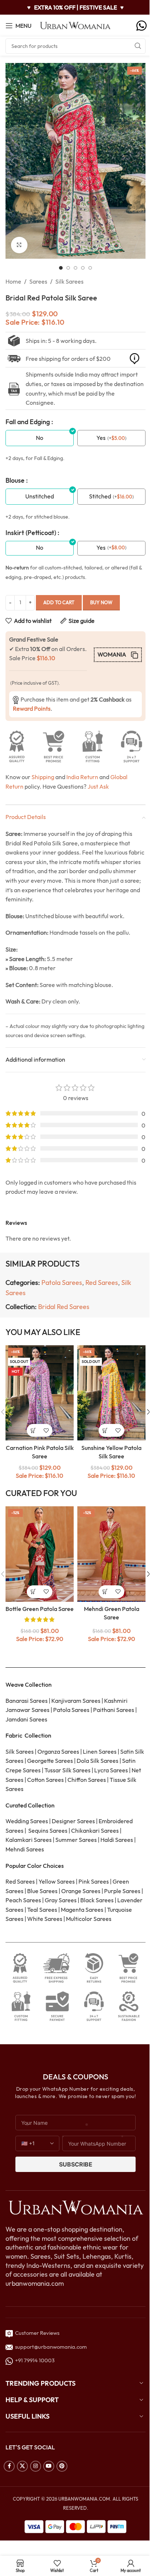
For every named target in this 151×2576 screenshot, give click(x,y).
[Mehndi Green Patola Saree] (111, 1554)
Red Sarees (102, 1283)
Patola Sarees (62, 1283)
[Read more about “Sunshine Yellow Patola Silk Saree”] (105, 1430)
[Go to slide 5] (90, 268)
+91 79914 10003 (34, 2360)
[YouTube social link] (49, 2466)
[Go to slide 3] (75, 268)
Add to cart (59, 602)
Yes (101, 438)
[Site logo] (75, 25)
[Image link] (75, 2207)
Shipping (43, 777)
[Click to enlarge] (19, 245)
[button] (13, 161)
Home (13, 281)
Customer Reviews (36, 2333)
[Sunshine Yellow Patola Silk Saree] (111, 1393)
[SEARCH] (138, 46)
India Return (82, 777)
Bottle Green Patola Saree (40, 1609)
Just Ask (98, 786)
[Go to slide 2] (68, 268)
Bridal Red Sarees (64, 1307)
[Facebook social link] (9, 2466)
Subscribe (76, 2164)
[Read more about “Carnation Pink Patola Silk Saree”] (33, 1430)
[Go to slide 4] (83, 268)
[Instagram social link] (36, 2466)
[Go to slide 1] (61, 268)
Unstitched (40, 496)
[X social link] (22, 2466)
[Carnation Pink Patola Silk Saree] (40, 1393)
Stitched (100, 496)
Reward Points (32, 709)
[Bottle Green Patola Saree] (40, 1554)
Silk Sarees (69, 281)
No (40, 438)
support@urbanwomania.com (51, 2347)
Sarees (38, 281)
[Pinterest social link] (62, 2466)
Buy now (101, 602)
